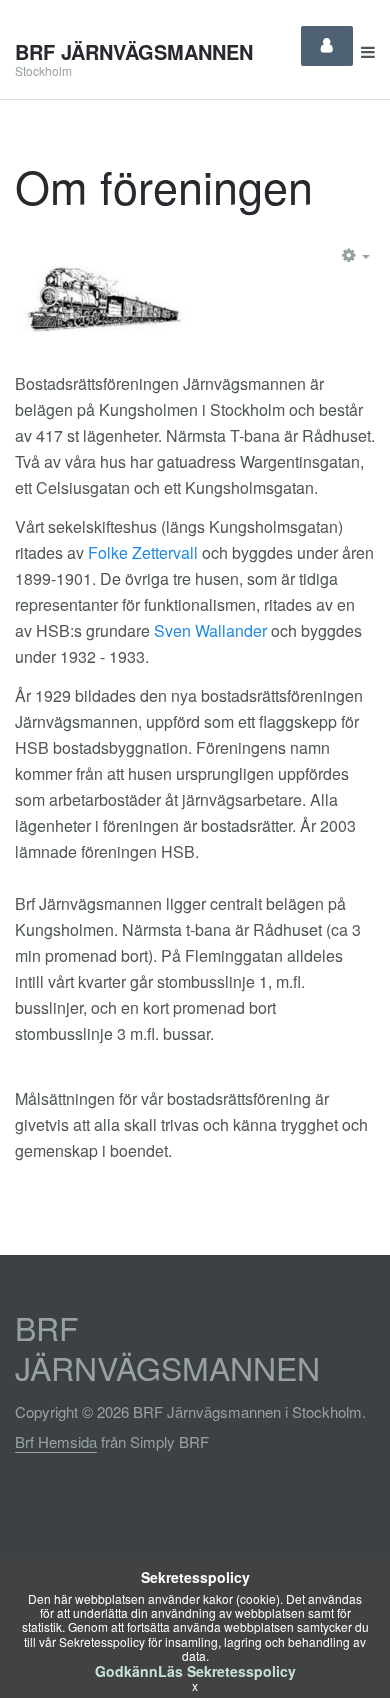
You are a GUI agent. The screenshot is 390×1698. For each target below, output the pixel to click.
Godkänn (126, 1671)
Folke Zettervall (145, 552)
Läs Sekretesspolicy (227, 1671)
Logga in (327, 46)
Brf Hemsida (56, 1441)
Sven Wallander (210, 630)
